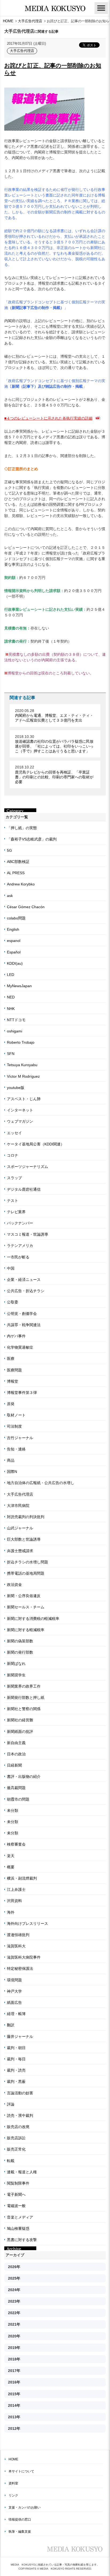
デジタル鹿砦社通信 (24, 1189)
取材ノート (16, 1415)
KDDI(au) (15, 963)
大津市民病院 (18, 1506)
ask (10, 896)
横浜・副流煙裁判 (22, 1878)
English (13, 929)
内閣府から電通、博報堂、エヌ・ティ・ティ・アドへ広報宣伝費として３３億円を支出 (54, 718)
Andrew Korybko (21, 884)
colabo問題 (16, 918)
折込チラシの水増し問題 (27, 1562)
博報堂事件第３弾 (22, 1393)
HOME (13, 2459)
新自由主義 (16, 1743)
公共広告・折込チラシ (26, 1291)
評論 (11, 2104)
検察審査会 (16, 1844)
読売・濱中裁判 (20, 2115)
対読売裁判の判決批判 (26, 1517)
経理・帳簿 (16, 2014)
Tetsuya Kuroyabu (22, 1065)
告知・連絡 (16, 1449)
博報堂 (13, 1381)
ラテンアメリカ (20, 1246)
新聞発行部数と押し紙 (26, 1698)
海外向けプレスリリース (27, 1923)
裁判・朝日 (16, 2048)
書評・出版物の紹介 (24, 1777)
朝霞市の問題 (18, 1799)
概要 (11, 1867)
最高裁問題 (16, 1788)
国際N (12, 1472)
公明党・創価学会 (22, 1314)
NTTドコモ (16, 1020)
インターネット (20, 1110)
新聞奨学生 (16, 1675)
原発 (11, 1404)
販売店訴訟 (16, 2138)
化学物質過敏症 (20, 1347)
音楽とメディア (20, 2217)
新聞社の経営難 (20, 1720)
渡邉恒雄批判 (18, 1935)
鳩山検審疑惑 (18, 2228)
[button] (101, 8)
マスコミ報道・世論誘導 (27, 1234)
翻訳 (11, 2025)
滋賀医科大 (16, 1946)
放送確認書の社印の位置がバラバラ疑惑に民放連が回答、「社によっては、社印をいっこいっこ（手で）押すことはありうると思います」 (54, 746)
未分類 (13, 1811)
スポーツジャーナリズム (27, 1167)
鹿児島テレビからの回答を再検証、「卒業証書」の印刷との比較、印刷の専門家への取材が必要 (54, 777)
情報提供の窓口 (20, 2520)
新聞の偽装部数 (20, 1641)
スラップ (14, 1178)
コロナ (13, 1155)
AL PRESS (16, 873)
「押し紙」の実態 (22, 828)
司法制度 (14, 1426)
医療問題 (14, 1370)
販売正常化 (16, 2149)
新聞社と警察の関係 (24, 1709)
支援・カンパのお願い (25, 2507)
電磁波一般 (16, 2206)
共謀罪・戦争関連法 (24, 1325)
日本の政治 (16, 1754)
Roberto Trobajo (21, 1042)
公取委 (13, 1302)
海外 (11, 1912)
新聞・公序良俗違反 (24, 1596)
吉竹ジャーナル (20, 1438)
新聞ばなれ (16, 1664)
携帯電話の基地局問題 (26, 1573)
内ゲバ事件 (16, 1336)
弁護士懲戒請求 (20, 1551)
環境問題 (14, 1980)
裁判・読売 (16, 2070)
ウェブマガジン (20, 1121)
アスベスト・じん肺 (24, 1099)
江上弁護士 (16, 1889)
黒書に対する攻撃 (22, 2240)
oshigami (15, 1031)
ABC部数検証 (18, 862)
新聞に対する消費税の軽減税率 (33, 1619)
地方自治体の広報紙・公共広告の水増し (41, 1483)
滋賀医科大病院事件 (24, 1957)
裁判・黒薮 (16, 2081)
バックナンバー (20, 1223)
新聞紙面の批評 (20, 1732)
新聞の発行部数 (20, 1652)
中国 (11, 1268)
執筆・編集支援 (20, 2532)
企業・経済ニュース (24, 1280)
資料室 (13, 2483)
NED (11, 997)
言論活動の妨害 (20, 2093)
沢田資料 (14, 1901)
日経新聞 (14, 1765)
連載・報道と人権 (22, 2172)
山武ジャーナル (20, 1528)
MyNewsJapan (19, 986)
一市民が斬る (18, 1257)
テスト (13, 1201)
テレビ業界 (16, 1212)
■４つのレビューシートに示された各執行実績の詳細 (48, 418)
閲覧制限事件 (18, 2183)
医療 (11, 1359)
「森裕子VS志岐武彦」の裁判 (32, 839)
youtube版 (16, 1088)
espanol (14, 941)
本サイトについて (21, 2471)
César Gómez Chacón (26, 907)
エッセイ (14, 1133)
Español (14, 952)
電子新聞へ (16, 2194)
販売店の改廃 (18, 2127)
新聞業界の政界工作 (24, 1686)
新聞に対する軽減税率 (26, 1630)
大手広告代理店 (22, 51)
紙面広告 (14, 2002)
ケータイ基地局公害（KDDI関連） (36, 1144)
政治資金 (14, 1585)
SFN (11, 1054)
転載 (11, 2161)
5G (9, 850)
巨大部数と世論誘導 (24, 1539)
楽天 (11, 1856)
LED (11, 975)
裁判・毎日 (16, 2059)
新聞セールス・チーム (26, 1607)
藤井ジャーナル (20, 2036)
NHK (11, 1009)
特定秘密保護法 (20, 1968)
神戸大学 (14, 1991)
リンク (13, 2495)
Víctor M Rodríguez (23, 1076)
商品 (11, 1460)
